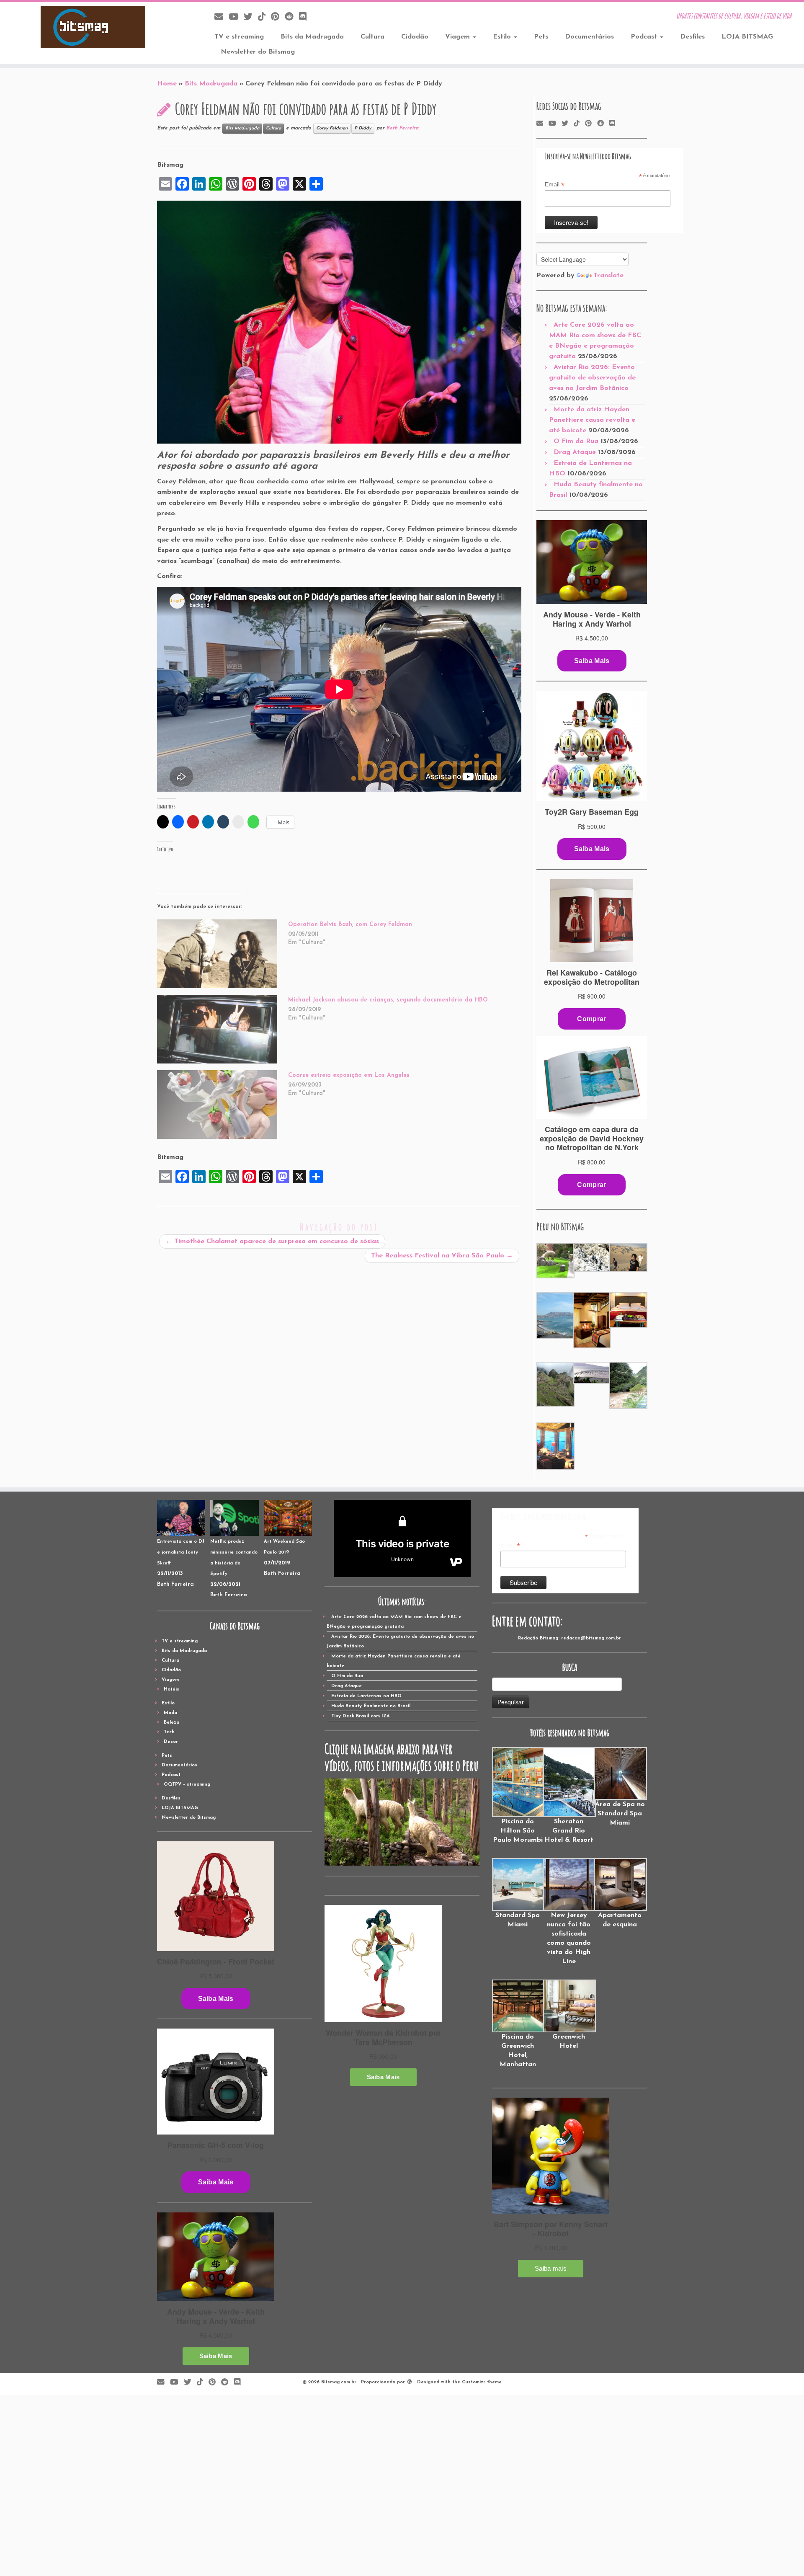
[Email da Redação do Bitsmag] (222, 17)
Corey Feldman (332, 128)
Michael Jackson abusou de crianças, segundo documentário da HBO (388, 1000)
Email (555, 185)
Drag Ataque (575, 452)
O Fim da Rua (576, 441)
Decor (171, 1742)
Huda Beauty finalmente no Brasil (371, 1706)
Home (167, 84)
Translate (608, 276)
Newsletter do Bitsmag (258, 52)
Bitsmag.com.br (339, 2382)
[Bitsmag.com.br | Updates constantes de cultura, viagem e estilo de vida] (93, 27)
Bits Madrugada (211, 84)
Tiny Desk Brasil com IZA (361, 1716)
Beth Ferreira (402, 128)
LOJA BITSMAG (747, 37)
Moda (170, 1713)
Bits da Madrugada (312, 37)
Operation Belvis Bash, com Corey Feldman (350, 925)
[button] (555, 1261)
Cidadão (415, 37)
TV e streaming (239, 37)
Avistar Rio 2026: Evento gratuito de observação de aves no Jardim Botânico (592, 378)
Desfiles (692, 37)
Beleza (171, 1723)
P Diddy (363, 128)
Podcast (645, 37)
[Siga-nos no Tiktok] (264, 17)
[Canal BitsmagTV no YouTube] (236, 17)
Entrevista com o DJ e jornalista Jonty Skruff (181, 1552)
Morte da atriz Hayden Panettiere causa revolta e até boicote (592, 420)
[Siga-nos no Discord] (305, 17)
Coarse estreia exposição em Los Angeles (349, 1075)
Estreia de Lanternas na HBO (366, 1696)
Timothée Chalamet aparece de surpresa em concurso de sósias (272, 1242)
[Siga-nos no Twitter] (251, 17)
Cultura (372, 37)
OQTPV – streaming (187, 1785)
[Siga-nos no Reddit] (292, 17)
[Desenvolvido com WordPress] (410, 2381)
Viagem (459, 37)
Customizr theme (482, 2382)
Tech (169, 1732)
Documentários (589, 37)
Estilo (503, 37)
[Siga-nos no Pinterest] (278, 17)
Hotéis (171, 1689)
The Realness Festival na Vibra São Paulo (442, 1256)
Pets (541, 37)
